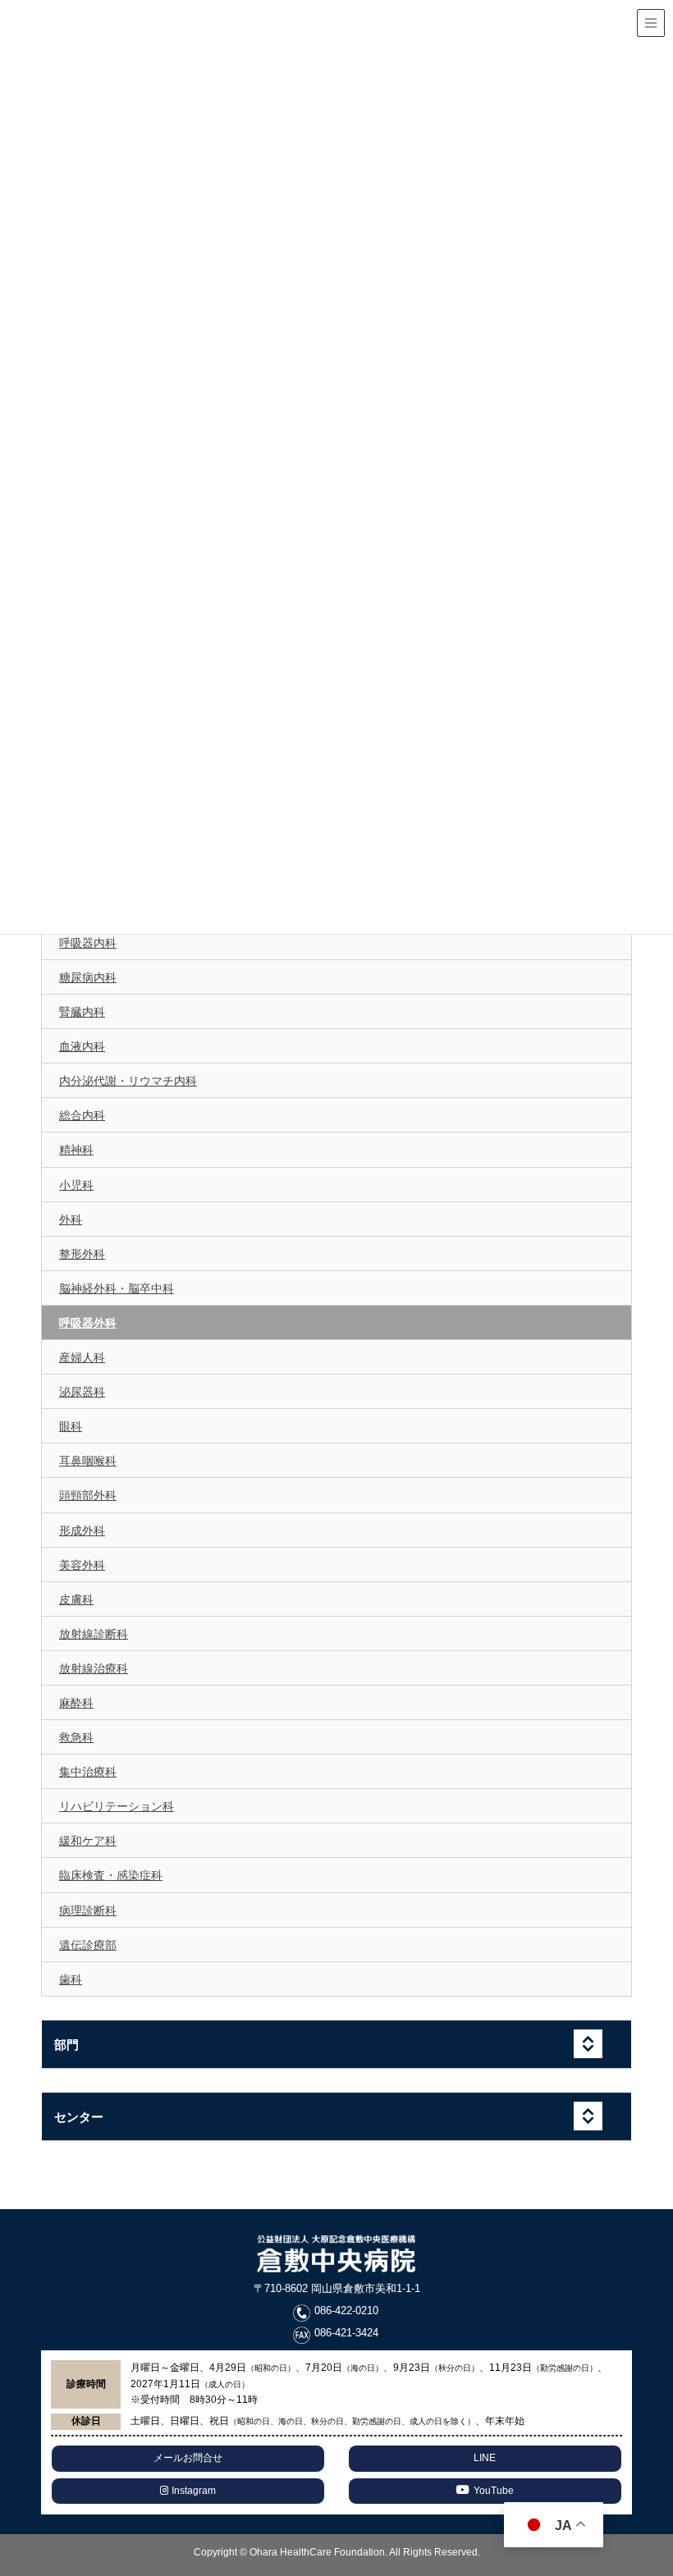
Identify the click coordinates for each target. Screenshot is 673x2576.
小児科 (76, 1185)
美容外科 (82, 1565)
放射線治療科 (94, 1668)
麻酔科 (76, 1703)
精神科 (76, 1150)
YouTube (494, 2491)
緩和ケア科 (88, 1841)
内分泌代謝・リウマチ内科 (128, 1081)
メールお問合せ (188, 2458)
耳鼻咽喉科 (88, 1461)
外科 (71, 1219)
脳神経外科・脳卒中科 (117, 1288)
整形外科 (82, 1254)
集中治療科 (88, 1772)
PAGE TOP (659, 2475)
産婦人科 (82, 1357)
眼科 (71, 1426)
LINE (485, 2458)
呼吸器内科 (88, 943)
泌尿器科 (82, 1392)
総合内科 (82, 1115)
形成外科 (82, 1531)
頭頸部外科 (88, 1495)
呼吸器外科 (88, 1323)
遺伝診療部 (88, 1945)
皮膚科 (76, 1599)
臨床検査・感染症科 (111, 1875)
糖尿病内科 (88, 977)
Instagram (192, 2491)
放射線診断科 (94, 1634)
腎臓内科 (82, 1012)
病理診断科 (88, 1910)
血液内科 (82, 1046)
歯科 (71, 1979)
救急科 (76, 1737)
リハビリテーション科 (117, 1806)
